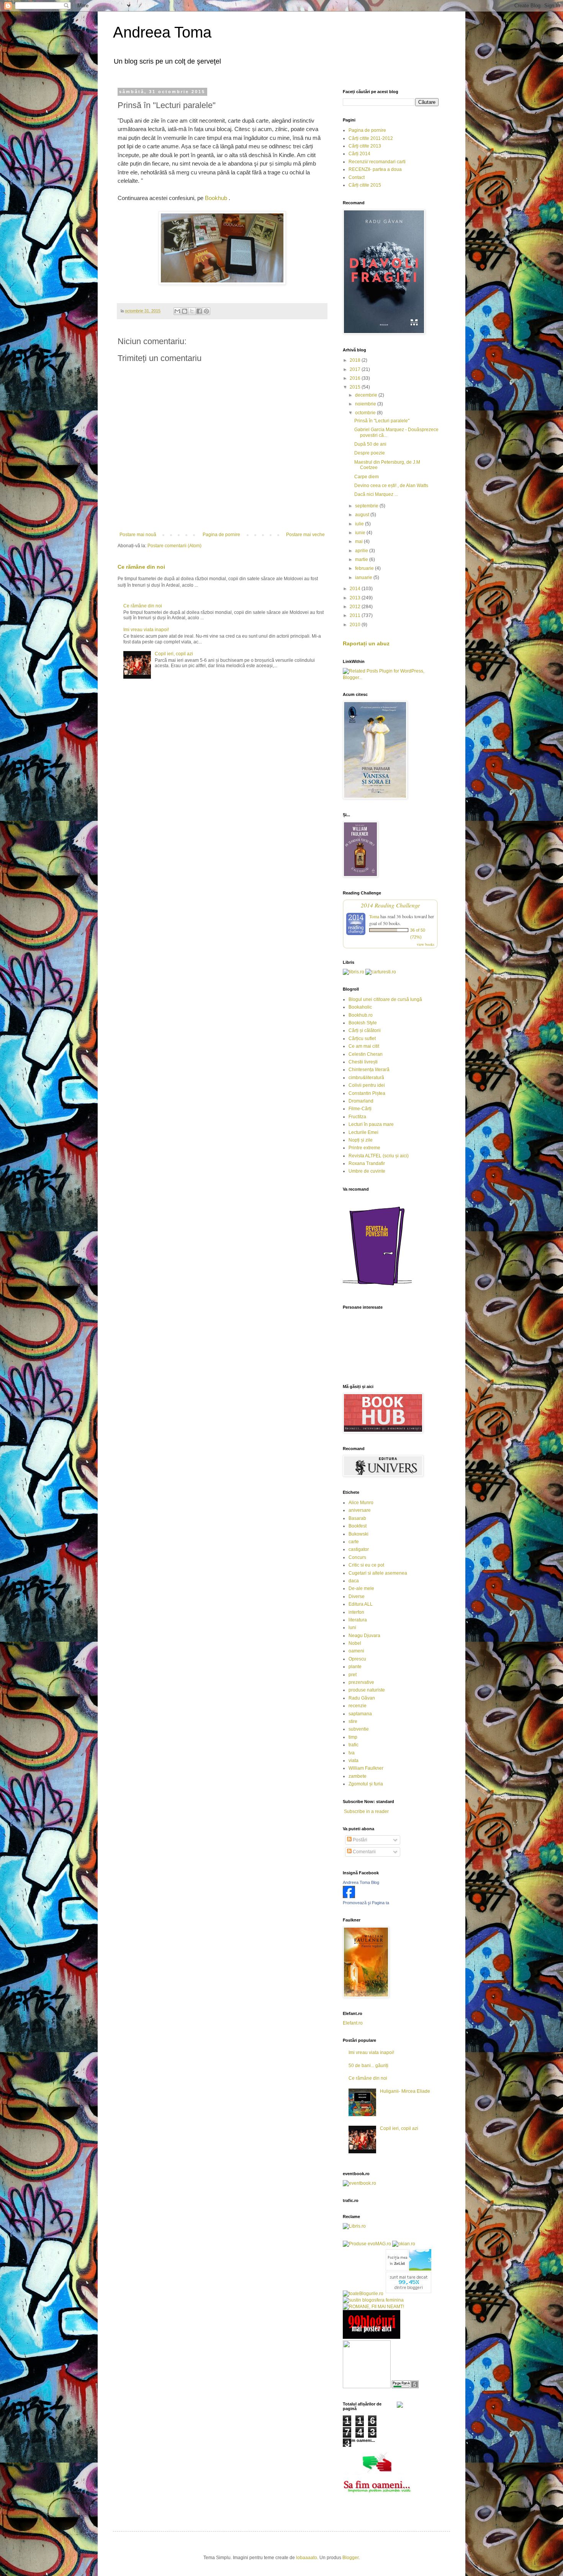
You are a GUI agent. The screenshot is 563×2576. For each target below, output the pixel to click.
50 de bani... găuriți (368, 2066)
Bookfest (358, 1526)
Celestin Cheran (366, 1054)
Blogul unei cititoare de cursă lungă (385, 999)
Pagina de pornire (221, 535)
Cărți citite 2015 (365, 185)
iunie (361, 533)
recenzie (358, 1706)
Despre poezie (370, 453)
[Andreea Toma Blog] (349, 1897)
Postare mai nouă (138, 535)
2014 (356, 589)
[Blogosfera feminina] (373, 2300)
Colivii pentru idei (367, 1085)
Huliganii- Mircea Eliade (405, 2091)
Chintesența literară (369, 1070)
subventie (359, 1729)
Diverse (357, 1596)
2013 (356, 598)
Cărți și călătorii (365, 1030)
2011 (356, 615)
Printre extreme (364, 1148)
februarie (365, 568)
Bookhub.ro (361, 1015)
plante (355, 1667)
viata (354, 1761)
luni (352, 1628)
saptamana (360, 1714)
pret (353, 1675)
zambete (358, 1776)
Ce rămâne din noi (141, 567)
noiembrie (366, 404)
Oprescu (357, 1659)
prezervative (361, 1682)
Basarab (357, 1518)
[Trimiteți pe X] (192, 311)
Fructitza (357, 1117)
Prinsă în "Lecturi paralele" (382, 421)
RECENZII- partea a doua (375, 169)
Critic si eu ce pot (366, 1565)
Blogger (350, 2558)
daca (354, 1581)
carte (354, 1542)
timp (353, 1737)
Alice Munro (361, 1503)
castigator (359, 1549)
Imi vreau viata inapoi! (146, 630)
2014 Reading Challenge (390, 905)
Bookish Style (363, 1023)
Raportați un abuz (366, 643)
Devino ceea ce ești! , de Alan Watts (391, 486)
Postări (359, 1840)
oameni (356, 1651)
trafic (354, 1745)
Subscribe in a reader (366, 1811)
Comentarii (364, 1852)
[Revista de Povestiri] (377, 1290)
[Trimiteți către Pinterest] (206, 311)
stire (353, 1721)
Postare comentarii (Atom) (174, 546)
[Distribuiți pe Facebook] (199, 311)
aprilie (362, 551)
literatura (358, 1620)
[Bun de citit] (367, 2387)
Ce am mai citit (364, 1046)
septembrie (367, 506)
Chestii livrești (363, 1062)
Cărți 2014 (359, 154)
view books (426, 944)
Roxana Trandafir (367, 1163)
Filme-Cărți (360, 1109)
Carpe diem (367, 477)
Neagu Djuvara (364, 1636)
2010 (356, 625)
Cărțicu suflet (362, 1039)
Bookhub (216, 198)
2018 (356, 360)
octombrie (366, 413)
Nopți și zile (361, 1140)
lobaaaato (307, 2558)
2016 (356, 378)
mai (359, 541)
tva (352, 1753)
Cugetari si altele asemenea (378, 1573)
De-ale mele (361, 1588)
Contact (357, 177)
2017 (356, 369)
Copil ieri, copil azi (174, 654)
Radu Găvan (362, 1698)
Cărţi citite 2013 (365, 146)
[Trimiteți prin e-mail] (177, 311)
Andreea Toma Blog (361, 1882)
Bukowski (358, 1534)
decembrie (367, 395)
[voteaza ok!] (400, 2406)
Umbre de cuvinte (367, 1171)
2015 (356, 387)
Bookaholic (360, 1007)
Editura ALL (361, 1604)
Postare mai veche (305, 535)
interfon (356, 1612)
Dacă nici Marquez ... (376, 494)
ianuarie (364, 578)
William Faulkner (366, 1768)
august (363, 515)
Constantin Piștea (367, 1093)
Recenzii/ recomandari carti (377, 162)
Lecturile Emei (363, 1132)
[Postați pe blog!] (185, 311)
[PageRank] (405, 2387)
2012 (356, 607)
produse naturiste (367, 1690)
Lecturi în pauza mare (371, 1124)
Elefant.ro (353, 2023)
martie (362, 560)
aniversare (360, 1510)
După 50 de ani (370, 444)
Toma (374, 916)
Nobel (355, 1643)
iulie (360, 524)
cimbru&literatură (366, 1078)
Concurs (357, 1557)
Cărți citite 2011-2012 (371, 138)
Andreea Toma (162, 32)
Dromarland (361, 1101)
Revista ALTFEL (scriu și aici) (379, 1156)
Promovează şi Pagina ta (366, 1903)
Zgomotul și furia (366, 1784)
